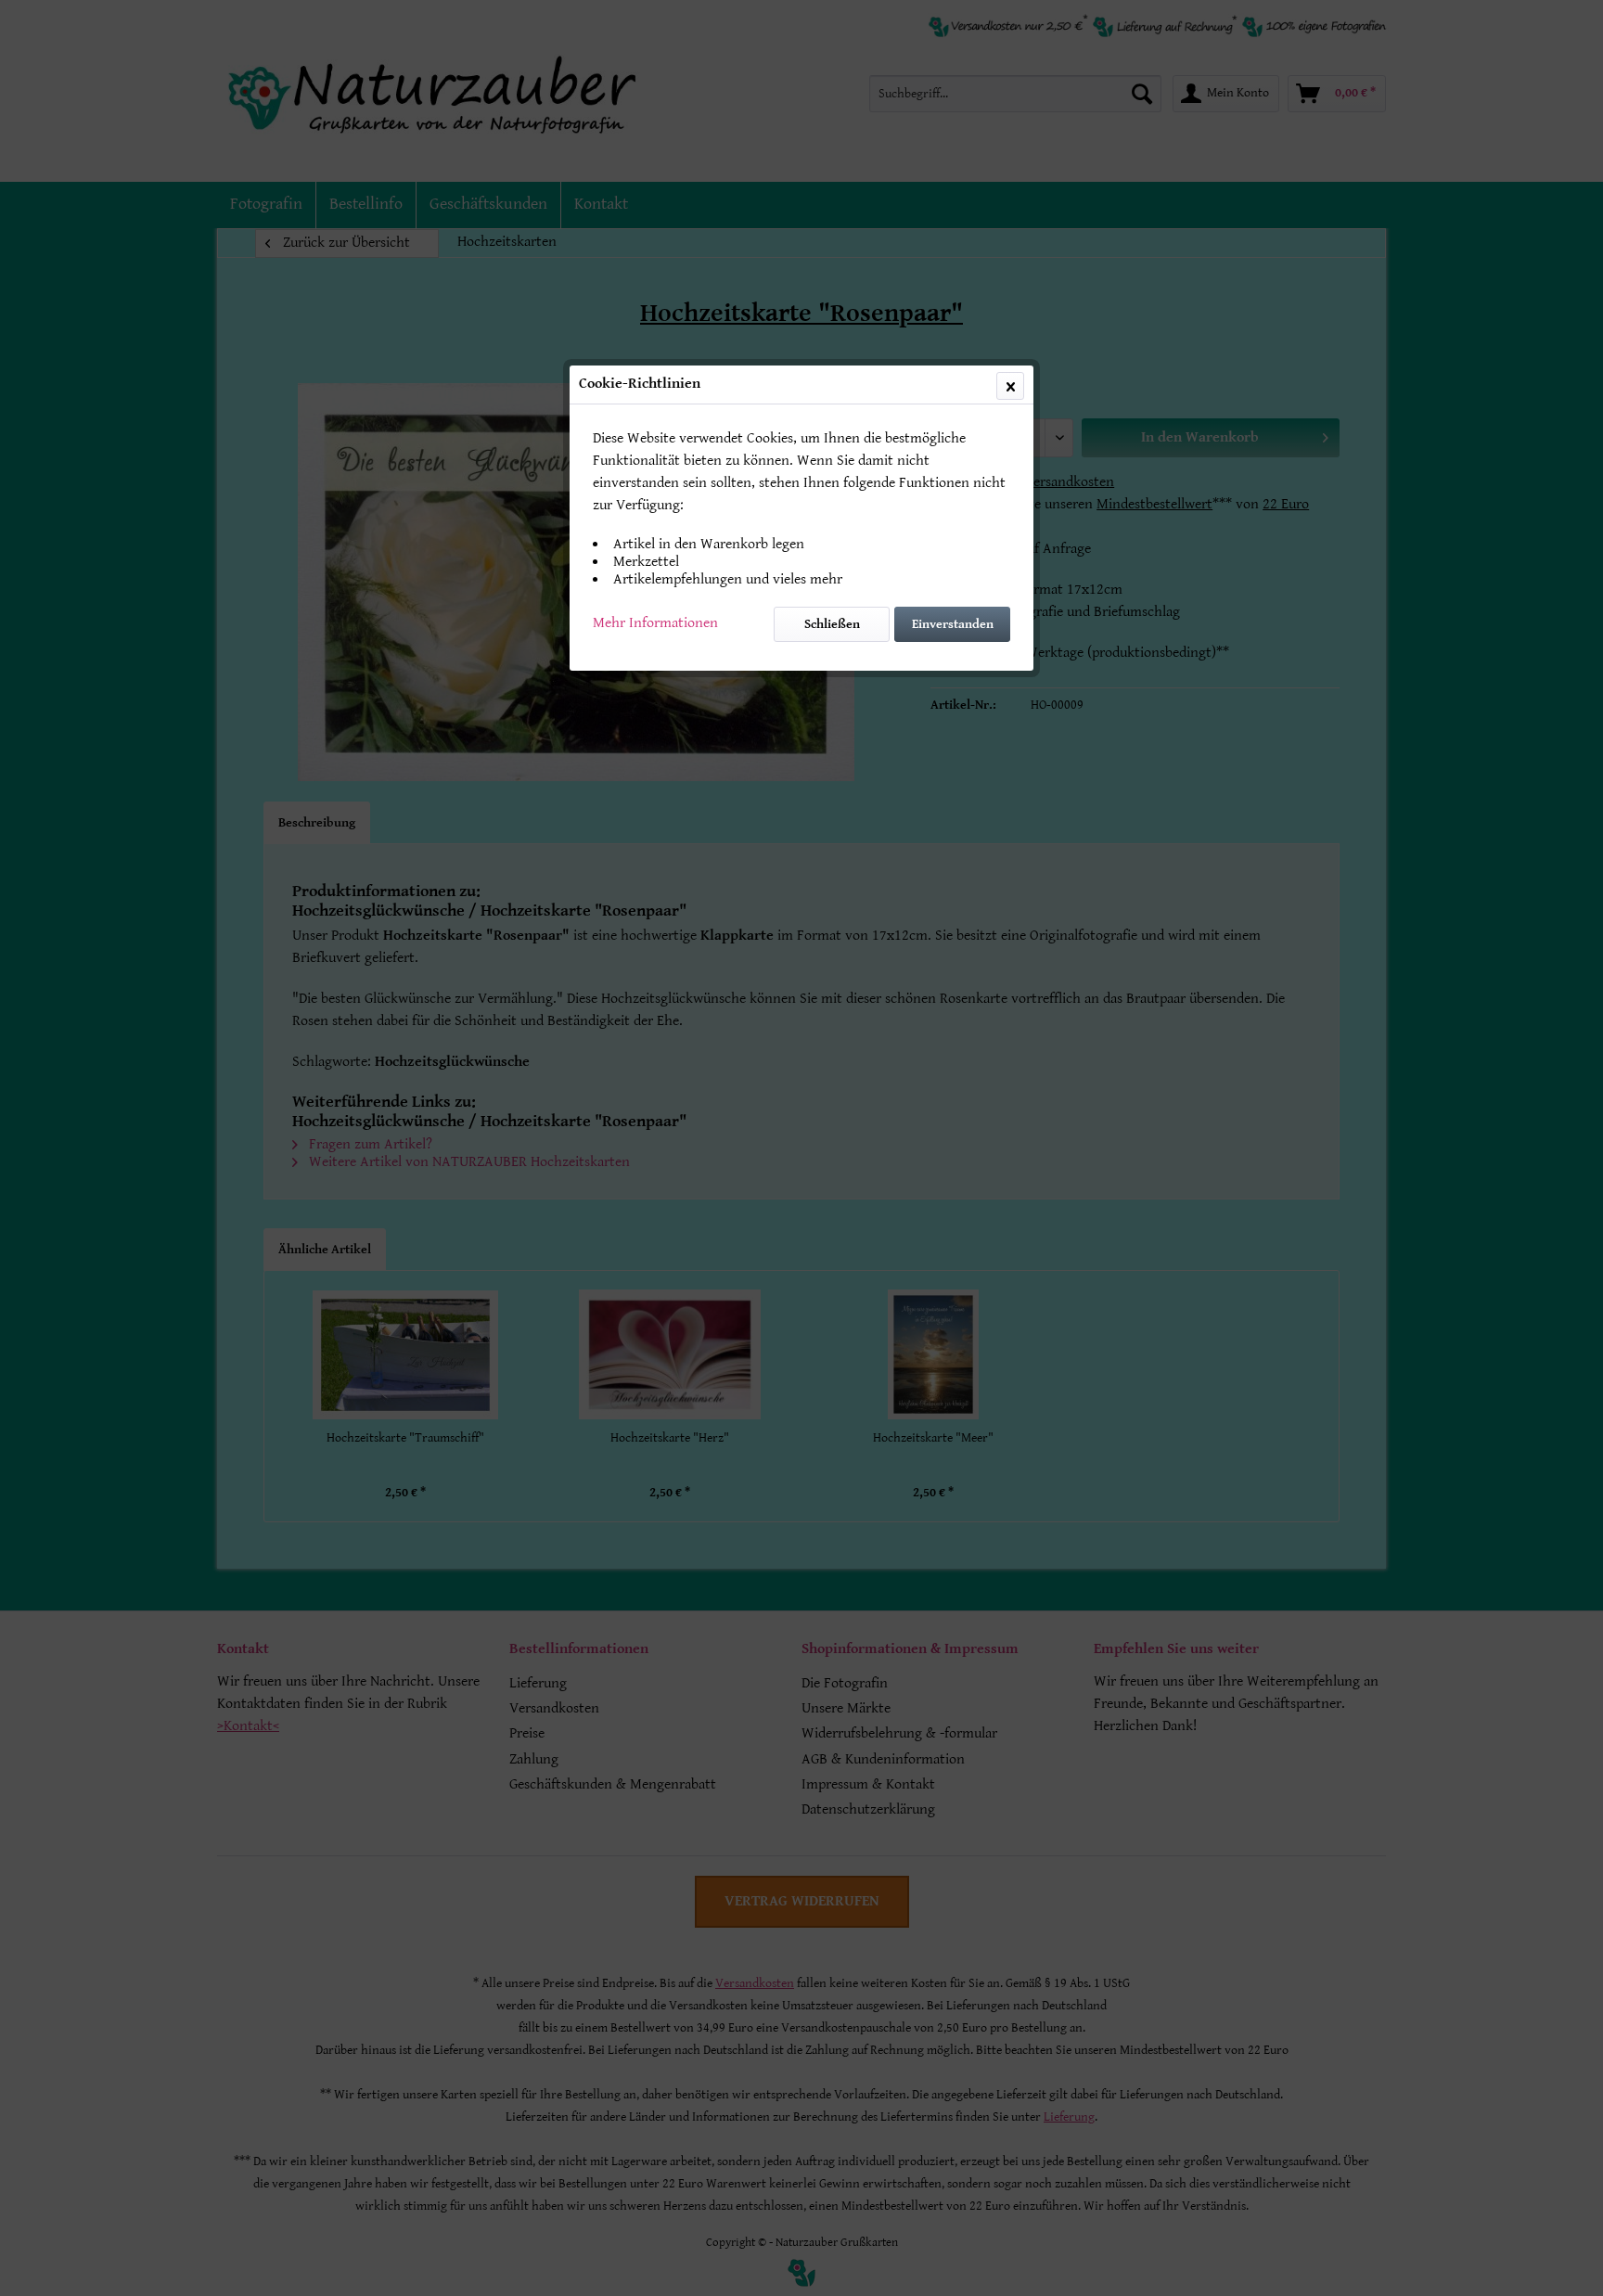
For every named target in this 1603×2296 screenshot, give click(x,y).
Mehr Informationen (655, 623)
